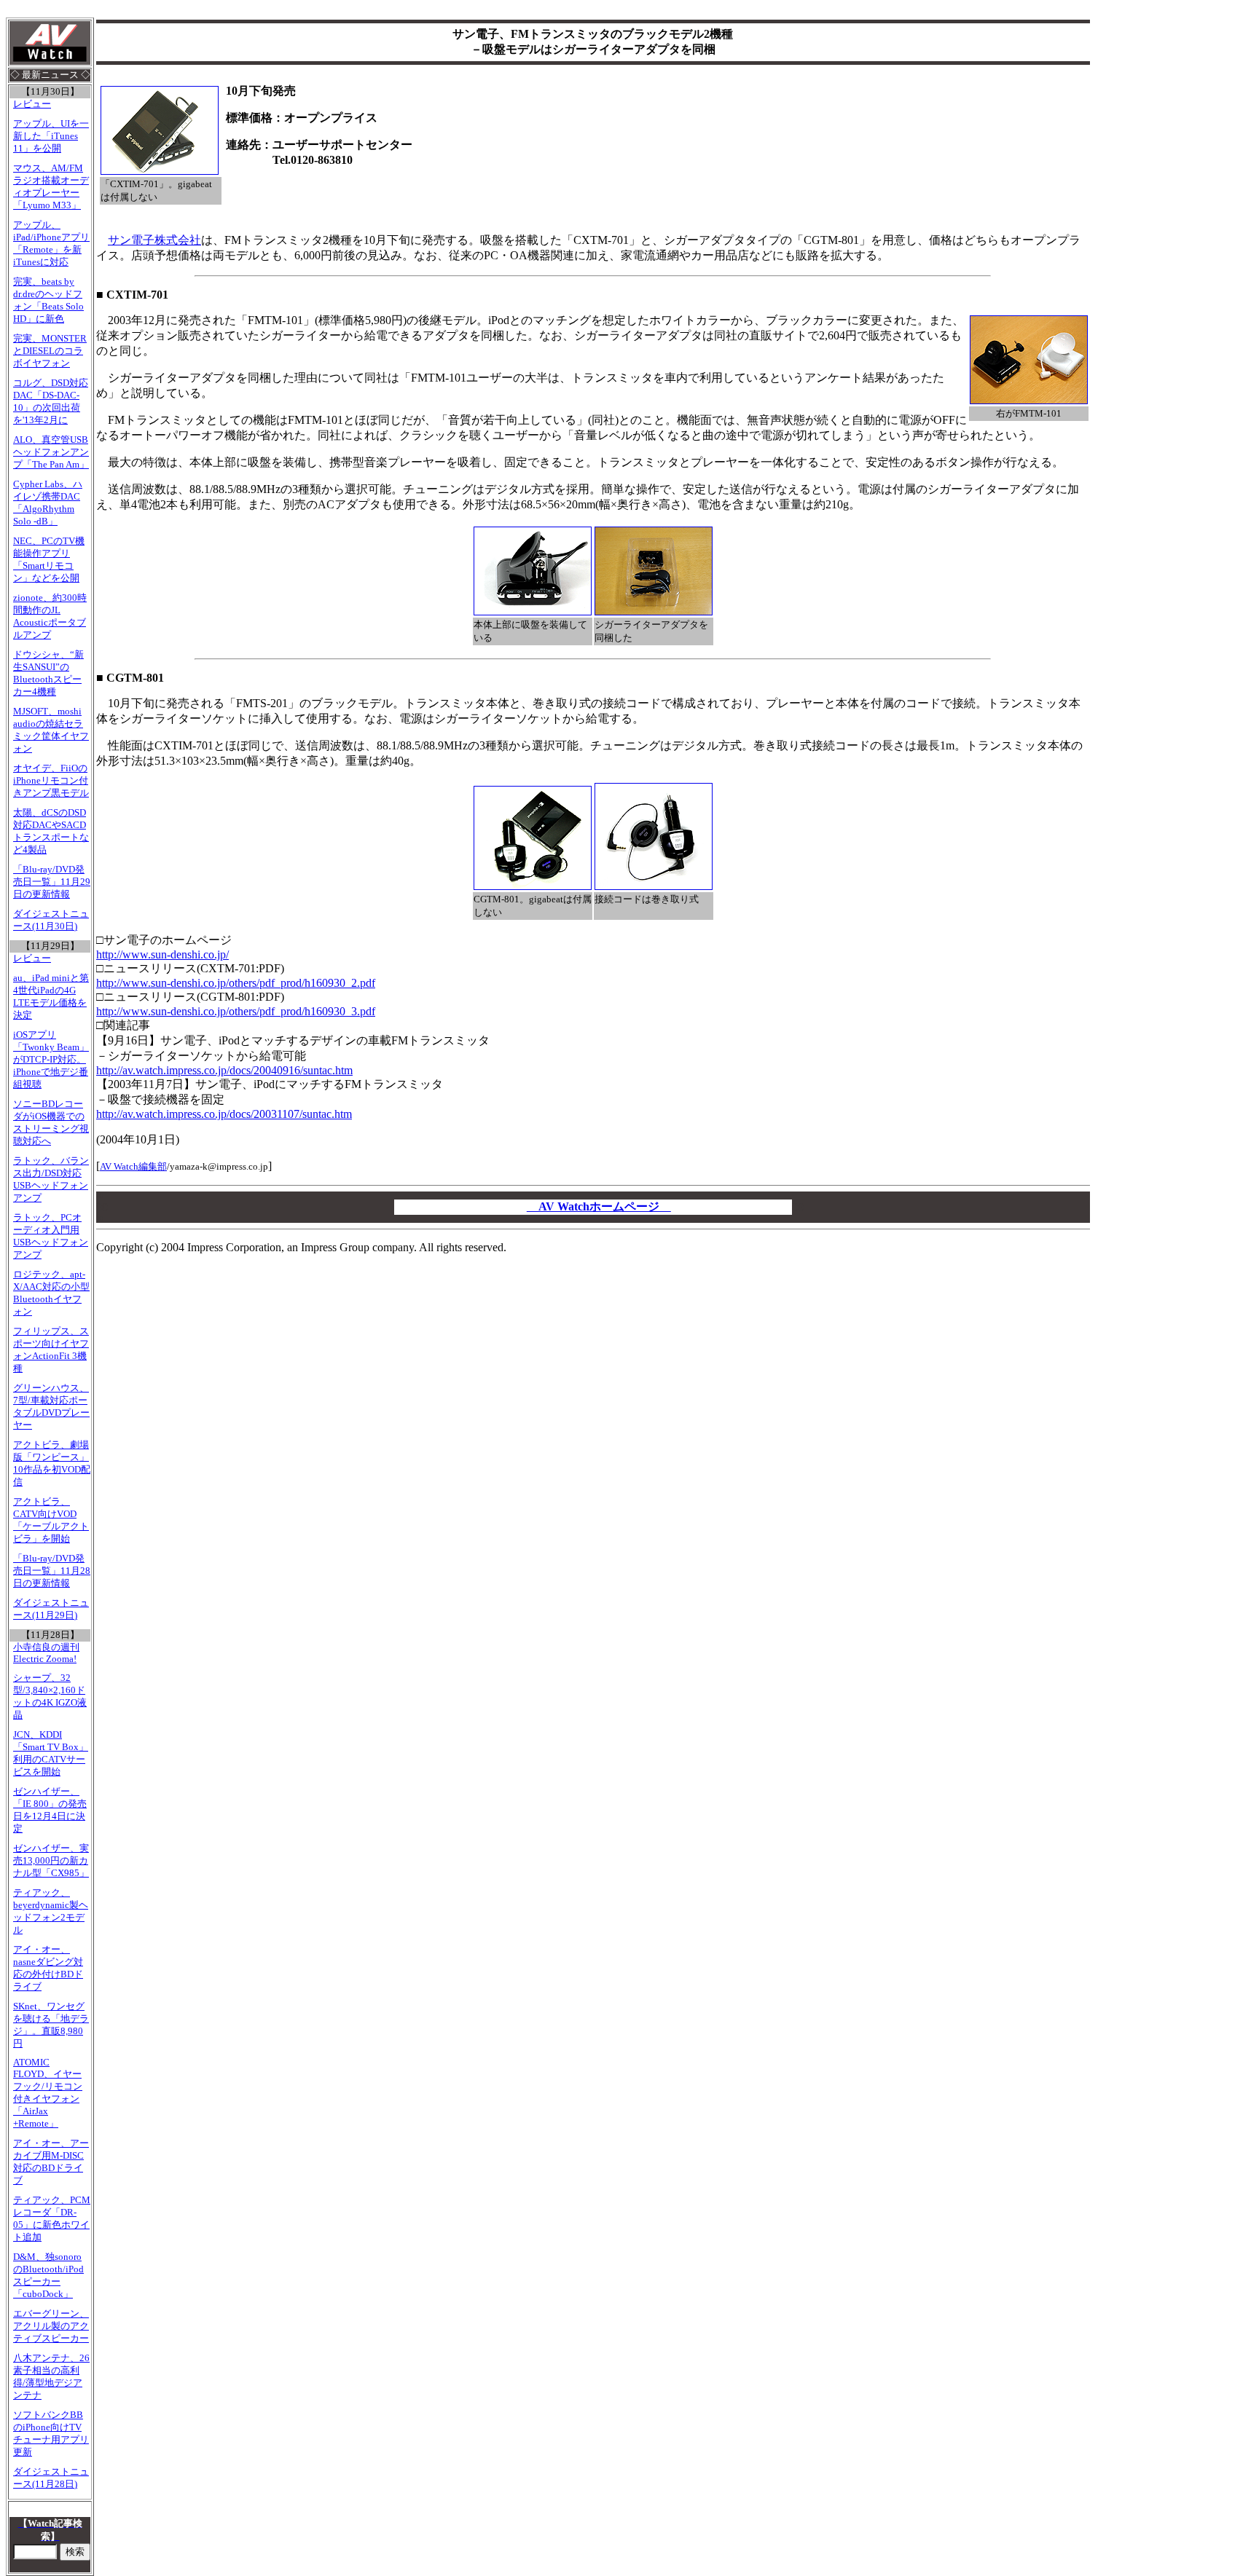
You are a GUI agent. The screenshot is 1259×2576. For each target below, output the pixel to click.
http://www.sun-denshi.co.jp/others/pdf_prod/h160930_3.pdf (236, 1011)
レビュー (32, 104)
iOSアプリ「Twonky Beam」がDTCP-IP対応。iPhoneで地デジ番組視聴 (51, 1060)
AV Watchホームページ (599, 1206)
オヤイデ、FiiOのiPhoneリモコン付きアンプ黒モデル (51, 781)
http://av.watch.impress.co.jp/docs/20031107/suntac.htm (224, 1114)
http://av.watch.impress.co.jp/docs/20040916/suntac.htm (224, 1070)
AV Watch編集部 (133, 1166)
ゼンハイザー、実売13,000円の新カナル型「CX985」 (51, 1861)
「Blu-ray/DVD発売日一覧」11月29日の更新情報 (52, 882)
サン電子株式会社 (154, 240)
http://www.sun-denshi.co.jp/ (162, 954)
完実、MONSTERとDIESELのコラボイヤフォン (50, 351)
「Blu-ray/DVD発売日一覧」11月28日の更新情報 (52, 1571)
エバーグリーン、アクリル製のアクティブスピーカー (51, 2326)
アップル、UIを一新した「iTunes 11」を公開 (51, 136)
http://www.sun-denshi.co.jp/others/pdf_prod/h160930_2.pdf (236, 983)
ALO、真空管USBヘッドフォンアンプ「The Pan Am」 (51, 452)
